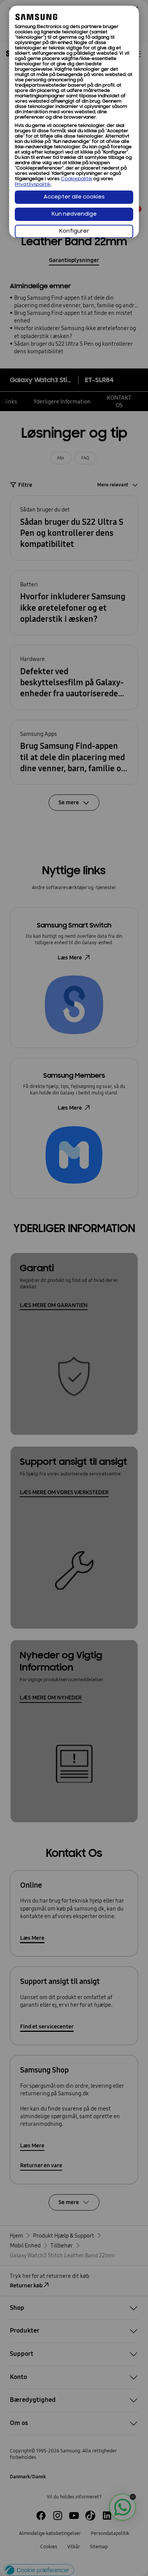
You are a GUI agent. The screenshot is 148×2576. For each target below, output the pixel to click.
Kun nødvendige (74, 214)
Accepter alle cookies (74, 197)
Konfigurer (74, 231)
